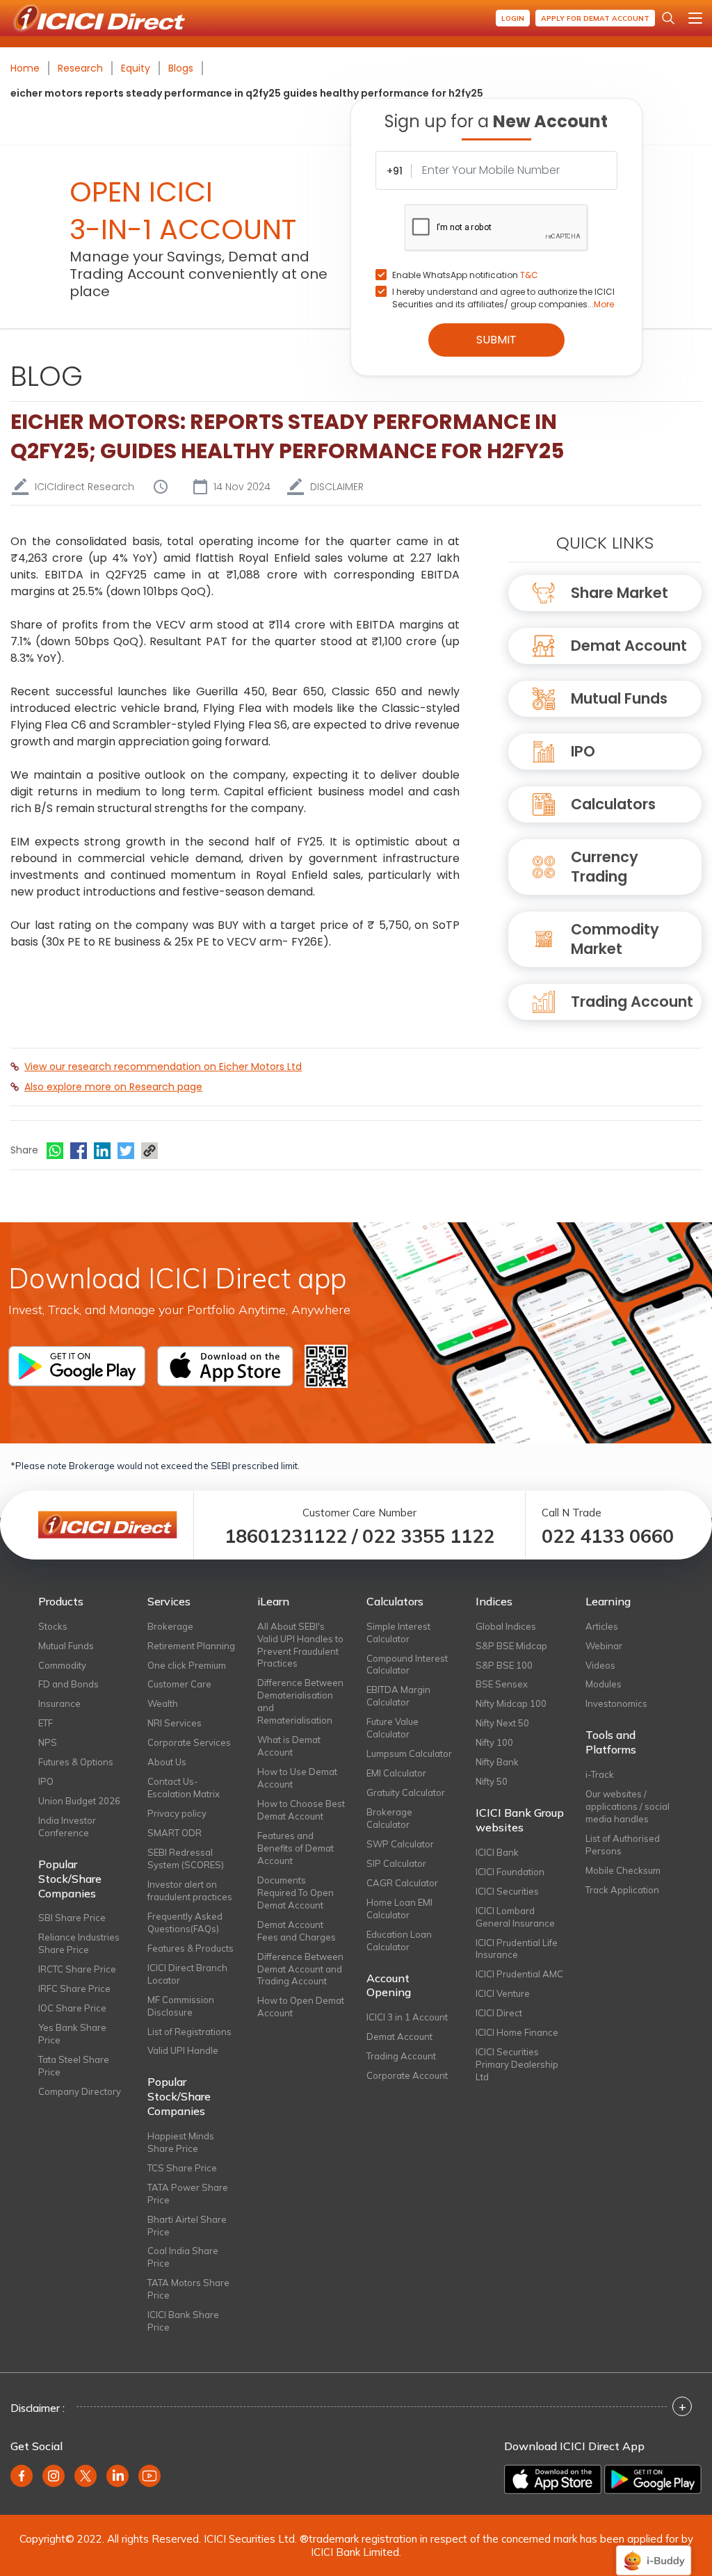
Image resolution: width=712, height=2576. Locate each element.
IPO (583, 751)
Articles (602, 1626)
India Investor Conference (67, 1826)
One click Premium (187, 1665)
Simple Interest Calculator (398, 1633)
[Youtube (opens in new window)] (149, 2476)
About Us (167, 1762)
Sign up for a (496, 121)
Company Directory (80, 2091)
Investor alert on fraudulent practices (190, 1890)
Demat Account (629, 646)
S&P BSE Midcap (511, 1646)
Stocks (53, 1626)
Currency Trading (605, 867)
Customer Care (179, 1684)
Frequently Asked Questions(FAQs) (185, 1922)
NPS (48, 1742)
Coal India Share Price (183, 2257)
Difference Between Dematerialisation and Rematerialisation (300, 1701)
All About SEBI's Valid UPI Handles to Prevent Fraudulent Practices (300, 1645)
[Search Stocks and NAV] (668, 18)
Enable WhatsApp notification (465, 275)
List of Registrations (189, 2032)
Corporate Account (407, 2075)
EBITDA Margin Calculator (398, 1696)
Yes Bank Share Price (72, 2034)
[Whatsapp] (55, 1151)
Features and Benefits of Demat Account (296, 1848)
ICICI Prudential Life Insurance (517, 1949)
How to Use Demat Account (297, 1778)
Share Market (620, 593)
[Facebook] (79, 1151)
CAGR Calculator (402, 1883)
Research (80, 68)
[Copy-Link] (149, 1151)
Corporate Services (189, 1742)
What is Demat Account (289, 1746)
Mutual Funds (619, 698)
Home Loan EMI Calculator (399, 1909)
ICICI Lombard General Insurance (515, 1917)
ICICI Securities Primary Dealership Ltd (517, 2064)
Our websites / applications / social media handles (628, 1806)
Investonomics (616, 1703)
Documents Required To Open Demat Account (296, 1893)
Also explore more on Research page (113, 1087)
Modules (604, 1684)
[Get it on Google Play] (653, 2479)
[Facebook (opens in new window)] (22, 2476)
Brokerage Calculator (389, 1818)
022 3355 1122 (428, 1536)
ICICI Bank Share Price (183, 2321)
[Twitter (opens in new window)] (86, 2476)
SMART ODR (175, 1833)
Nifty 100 (494, 1742)
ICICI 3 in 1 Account (407, 2017)
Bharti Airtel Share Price (187, 2226)
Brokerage (170, 1626)
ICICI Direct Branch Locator (187, 1974)
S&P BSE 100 (504, 1665)
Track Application (622, 1890)
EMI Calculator (396, 1773)
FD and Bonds (68, 1684)
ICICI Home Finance (517, 2032)
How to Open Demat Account (301, 2007)
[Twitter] (126, 1151)
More (604, 304)
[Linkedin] (102, 1151)
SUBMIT (496, 340)
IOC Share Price (72, 2008)
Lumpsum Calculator (409, 1753)
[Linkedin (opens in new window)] (118, 2476)
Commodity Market (615, 939)
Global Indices (506, 1626)
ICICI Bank (497, 1852)
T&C (529, 275)
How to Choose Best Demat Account (301, 1810)
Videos (600, 1665)
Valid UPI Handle (183, 2050)
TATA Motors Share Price (188, 2289)
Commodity (62, 1665)
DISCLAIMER (337, 487)
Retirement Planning (191, 1646)
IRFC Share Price (74, 1988)
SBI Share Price (72, 1918)
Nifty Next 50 (502, 1723)
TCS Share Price (182, 2168)
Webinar (604, 1646)
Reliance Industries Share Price (79, 1943)
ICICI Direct (499, 2013)
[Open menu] (695, 18)
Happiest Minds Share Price (181, 2142)
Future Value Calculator (393, 1728)
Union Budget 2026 (79, 1801)
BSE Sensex (502, 1684)
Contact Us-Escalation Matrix (184, 1788)
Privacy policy (177, 1813)
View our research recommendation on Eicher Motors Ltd (163, 1067)
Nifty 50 (492, 1781)
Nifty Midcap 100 (511, 1703)
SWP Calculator (400, 1844)
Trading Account (632, 1002)
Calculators (613, 804)
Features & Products (191, 1948)
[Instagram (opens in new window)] (54, 2476)
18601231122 (286, 1536)
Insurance (59, 1703)
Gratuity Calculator (406, 1792)
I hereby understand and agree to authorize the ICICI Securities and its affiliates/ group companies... (503, 298)
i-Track (600, 1774)
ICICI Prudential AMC (519, 1974)
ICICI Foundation (510, 1872)
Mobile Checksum (623, 1870)
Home (25, 68)
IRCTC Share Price (77, 1969)
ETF (46, 1723)
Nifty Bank (497, 1762)
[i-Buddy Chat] (654, 2551)
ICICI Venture (503, 1993)
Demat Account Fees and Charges (297, 1931)
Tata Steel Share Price (74, 2066)
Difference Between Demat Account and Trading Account (300, 1969)
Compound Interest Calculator (407, 1664)
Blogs (181, 68)
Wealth (163, 1703)
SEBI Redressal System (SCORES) (186, 1858)
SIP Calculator (396, 1863)
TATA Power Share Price (188, 2194)
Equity (136, 68)
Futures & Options (76, 1762)
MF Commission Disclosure (181, 2006)
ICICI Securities (507, 1891)
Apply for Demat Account (595, 18)
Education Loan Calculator (399, 1941)
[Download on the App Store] (553, 2479)
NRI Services (175, 1723)
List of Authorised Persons (623, 1845)
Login (513, 18)
